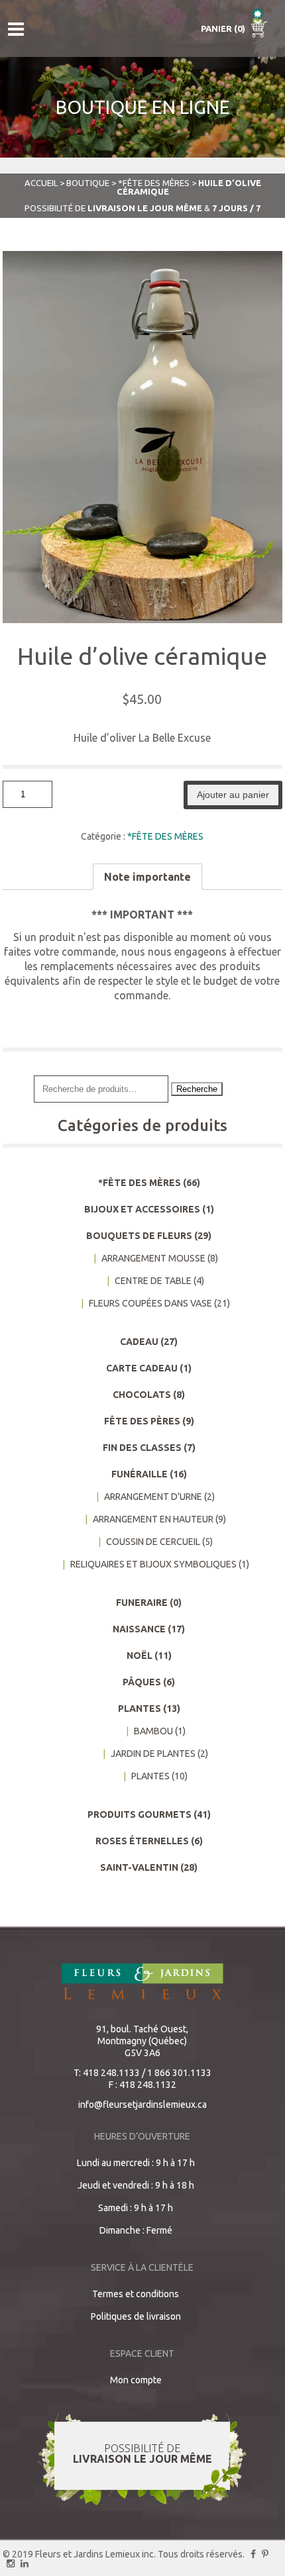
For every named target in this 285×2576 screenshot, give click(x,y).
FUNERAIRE (142, 1603)
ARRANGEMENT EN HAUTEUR (153, 1519)
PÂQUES (142, 1682)
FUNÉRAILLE (140, 1474)
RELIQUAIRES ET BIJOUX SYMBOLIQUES (153, 1564)
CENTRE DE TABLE (153, 1281)
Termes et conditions (136, 2294)
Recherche (197, 1089)
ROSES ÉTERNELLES (142, 1841)
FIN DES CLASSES (142, 1448)
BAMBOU (153, 1731)
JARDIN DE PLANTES (153, 1754)
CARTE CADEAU (142, 1368)
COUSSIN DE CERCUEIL (153, 1542)
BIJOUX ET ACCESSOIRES (142, 1209)
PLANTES (140, 1709)
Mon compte (136, 2380)
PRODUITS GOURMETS (140, 1814)
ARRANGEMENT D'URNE (153, 1497)
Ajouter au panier (233, 795)
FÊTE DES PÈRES (142, 1421)
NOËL (140, 1656)
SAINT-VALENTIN (139, 1867)
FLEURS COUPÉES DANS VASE (150, 1303)
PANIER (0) (224, 28)
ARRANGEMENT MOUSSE (153, 1258)
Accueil (41, 183)
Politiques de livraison (136, 2316)
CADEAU (139, 1342)
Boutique (88, 183)
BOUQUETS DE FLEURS (139, 1236)
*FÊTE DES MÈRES (154, 183)
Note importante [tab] (147, 877)
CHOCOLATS (142, 1395)
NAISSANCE (139, 1629)
